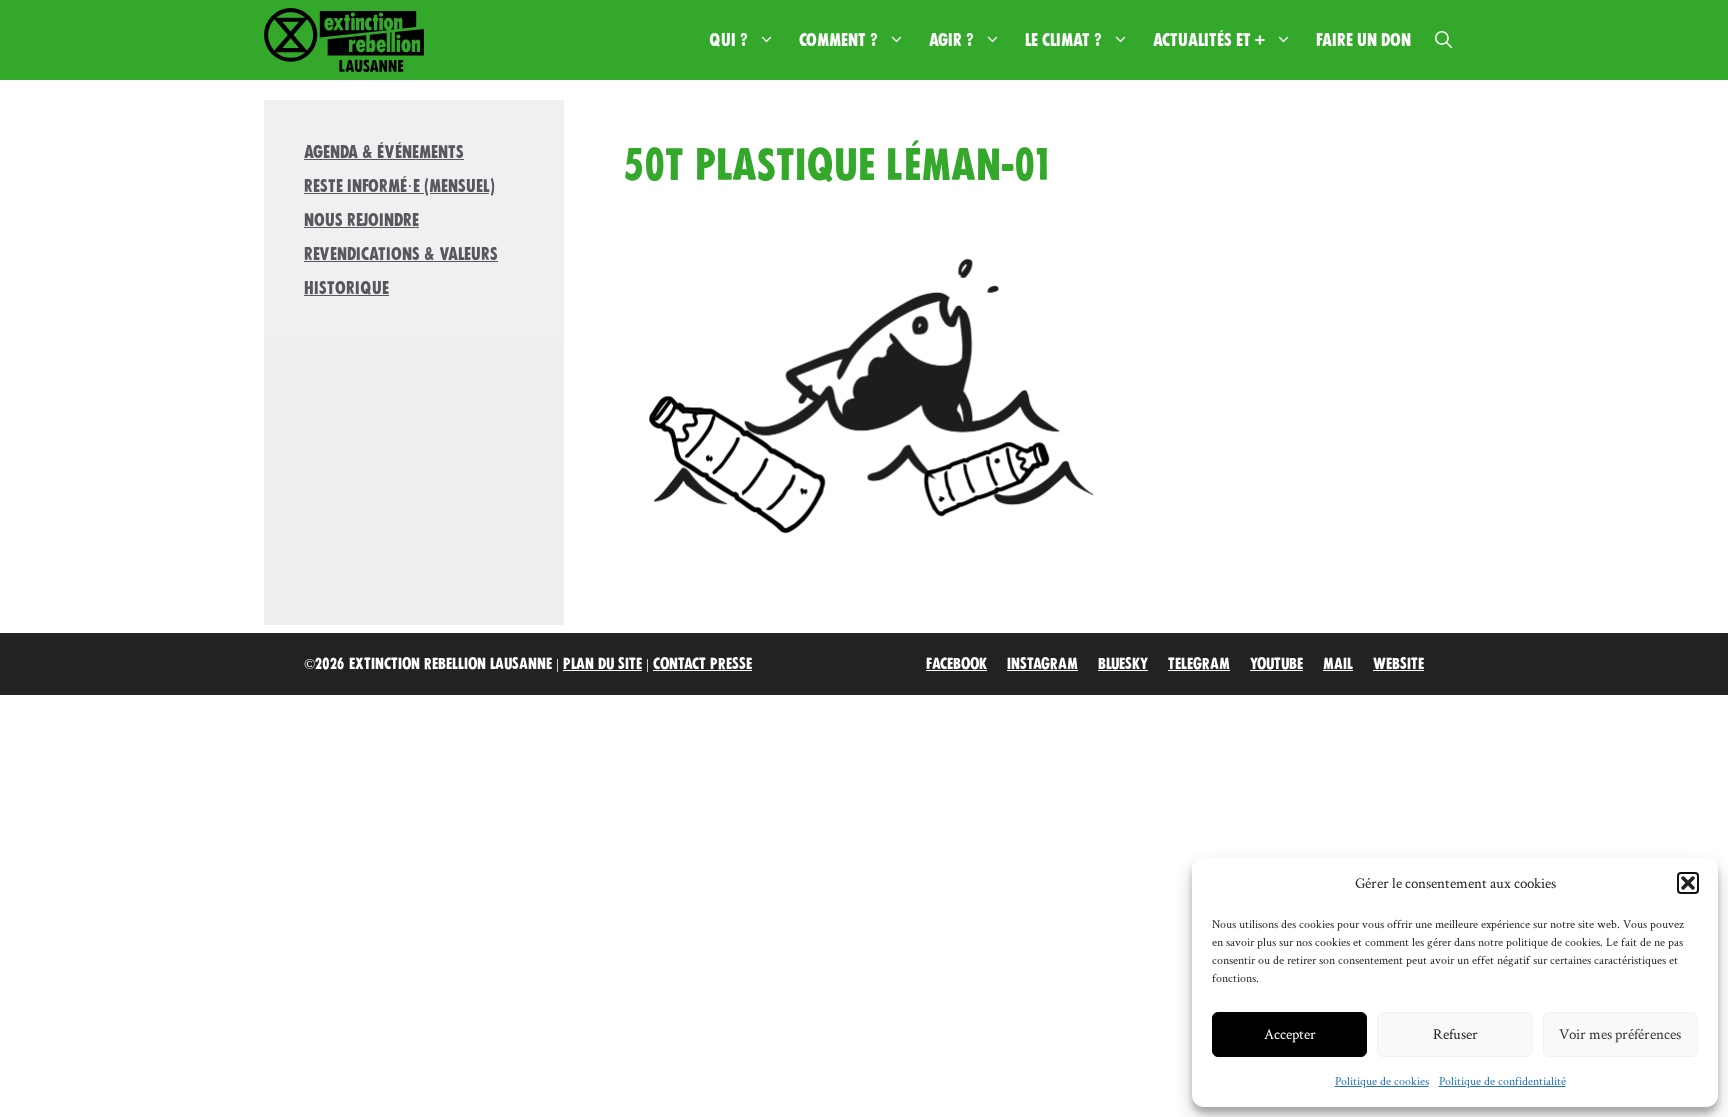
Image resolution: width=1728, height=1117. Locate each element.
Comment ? (838, 40)
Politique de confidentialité (1502, 1080)
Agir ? (951, 40)
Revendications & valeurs (401, 254)
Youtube (1276, 664)
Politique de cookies (1382, 1080)
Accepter (1290, 1033)
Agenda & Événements (384, 152)
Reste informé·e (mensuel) (399, 186)
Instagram (1042, 664)
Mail (1338, 664)
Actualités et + (1209, 40)
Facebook (956, 664)
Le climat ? (1063, 40)
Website (1398, 664)
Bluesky (1123, 664)
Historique (346, 288)
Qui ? (728, 40)
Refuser (1455, 1033)
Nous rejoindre (361, 220)
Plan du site (602, 664)
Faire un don (1363, 40)
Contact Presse (702, 664)
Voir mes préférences (1620, 1033)
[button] (1688, 883)
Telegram (1199, 664)
